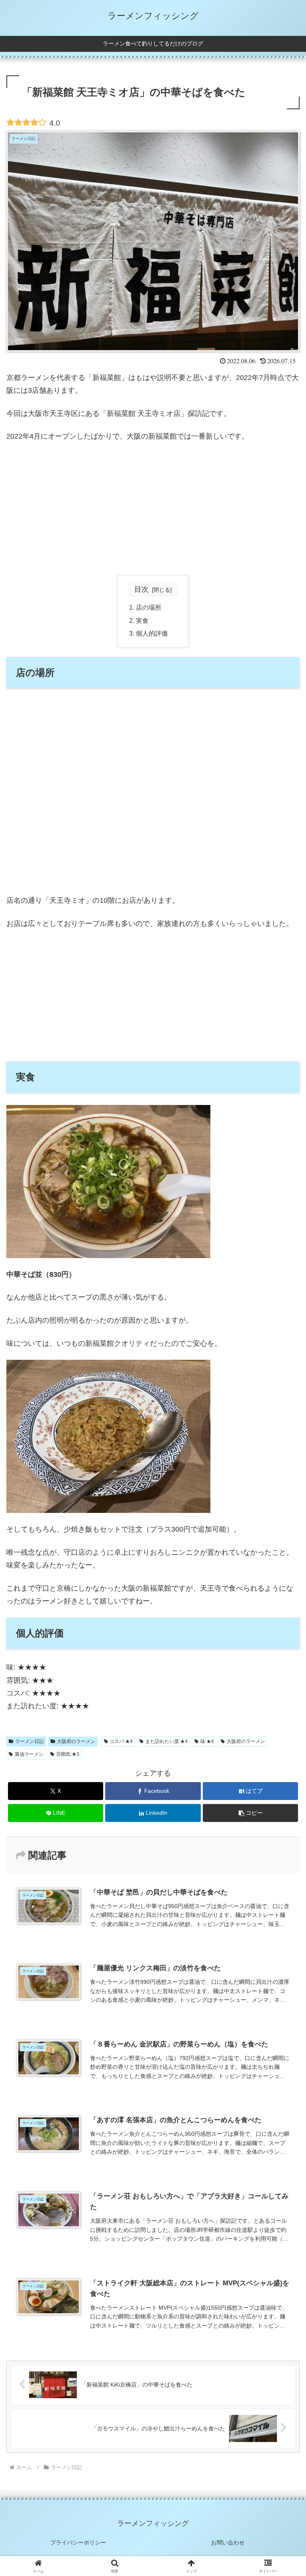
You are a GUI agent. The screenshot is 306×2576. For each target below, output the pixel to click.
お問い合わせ (228, 2543)
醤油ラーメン (29, 1754)
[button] (250, 1813)
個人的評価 (152, 633)
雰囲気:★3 (68, 1754)
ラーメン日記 (29, 1741)
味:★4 (207, 1741)
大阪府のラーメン (76, 1741)
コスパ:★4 (121, 1741)
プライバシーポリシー (78, 2543)
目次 (141, 589)
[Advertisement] (153, 509)
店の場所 (149, 607)
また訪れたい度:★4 (167, 1741)
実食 (142, 620)
